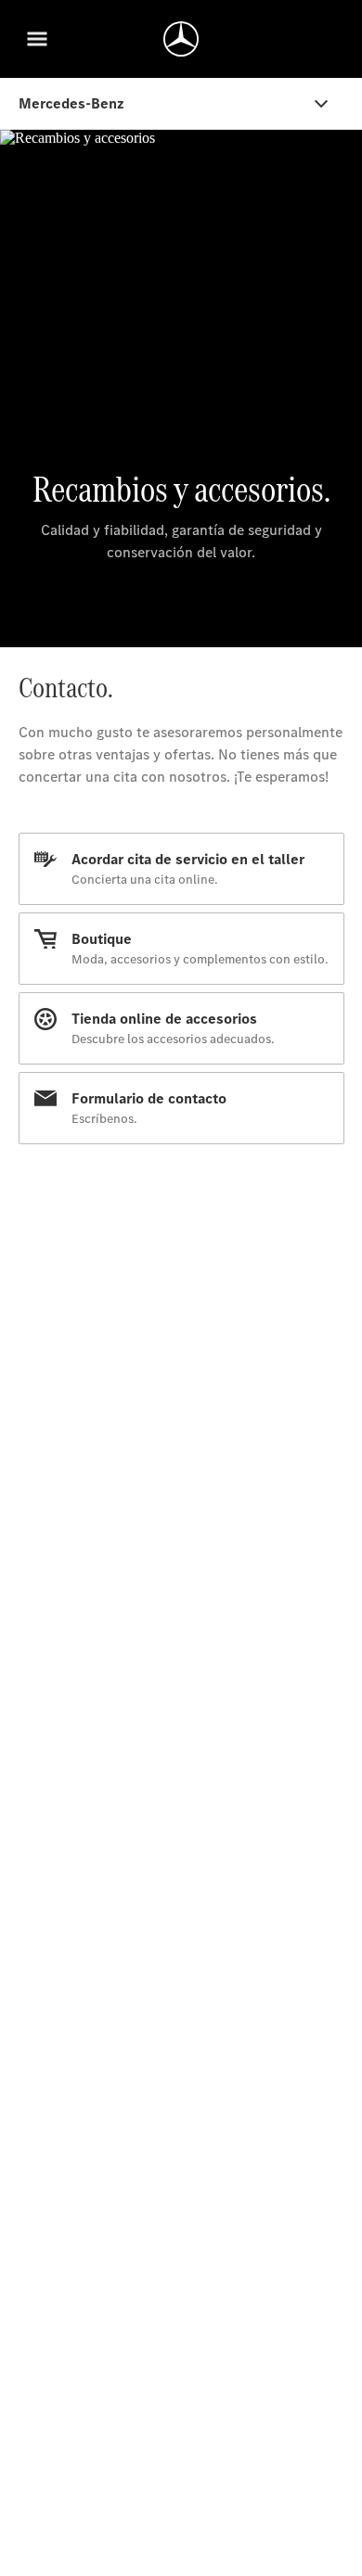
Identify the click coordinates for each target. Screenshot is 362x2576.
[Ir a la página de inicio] (181, 39)
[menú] (37, 39)
